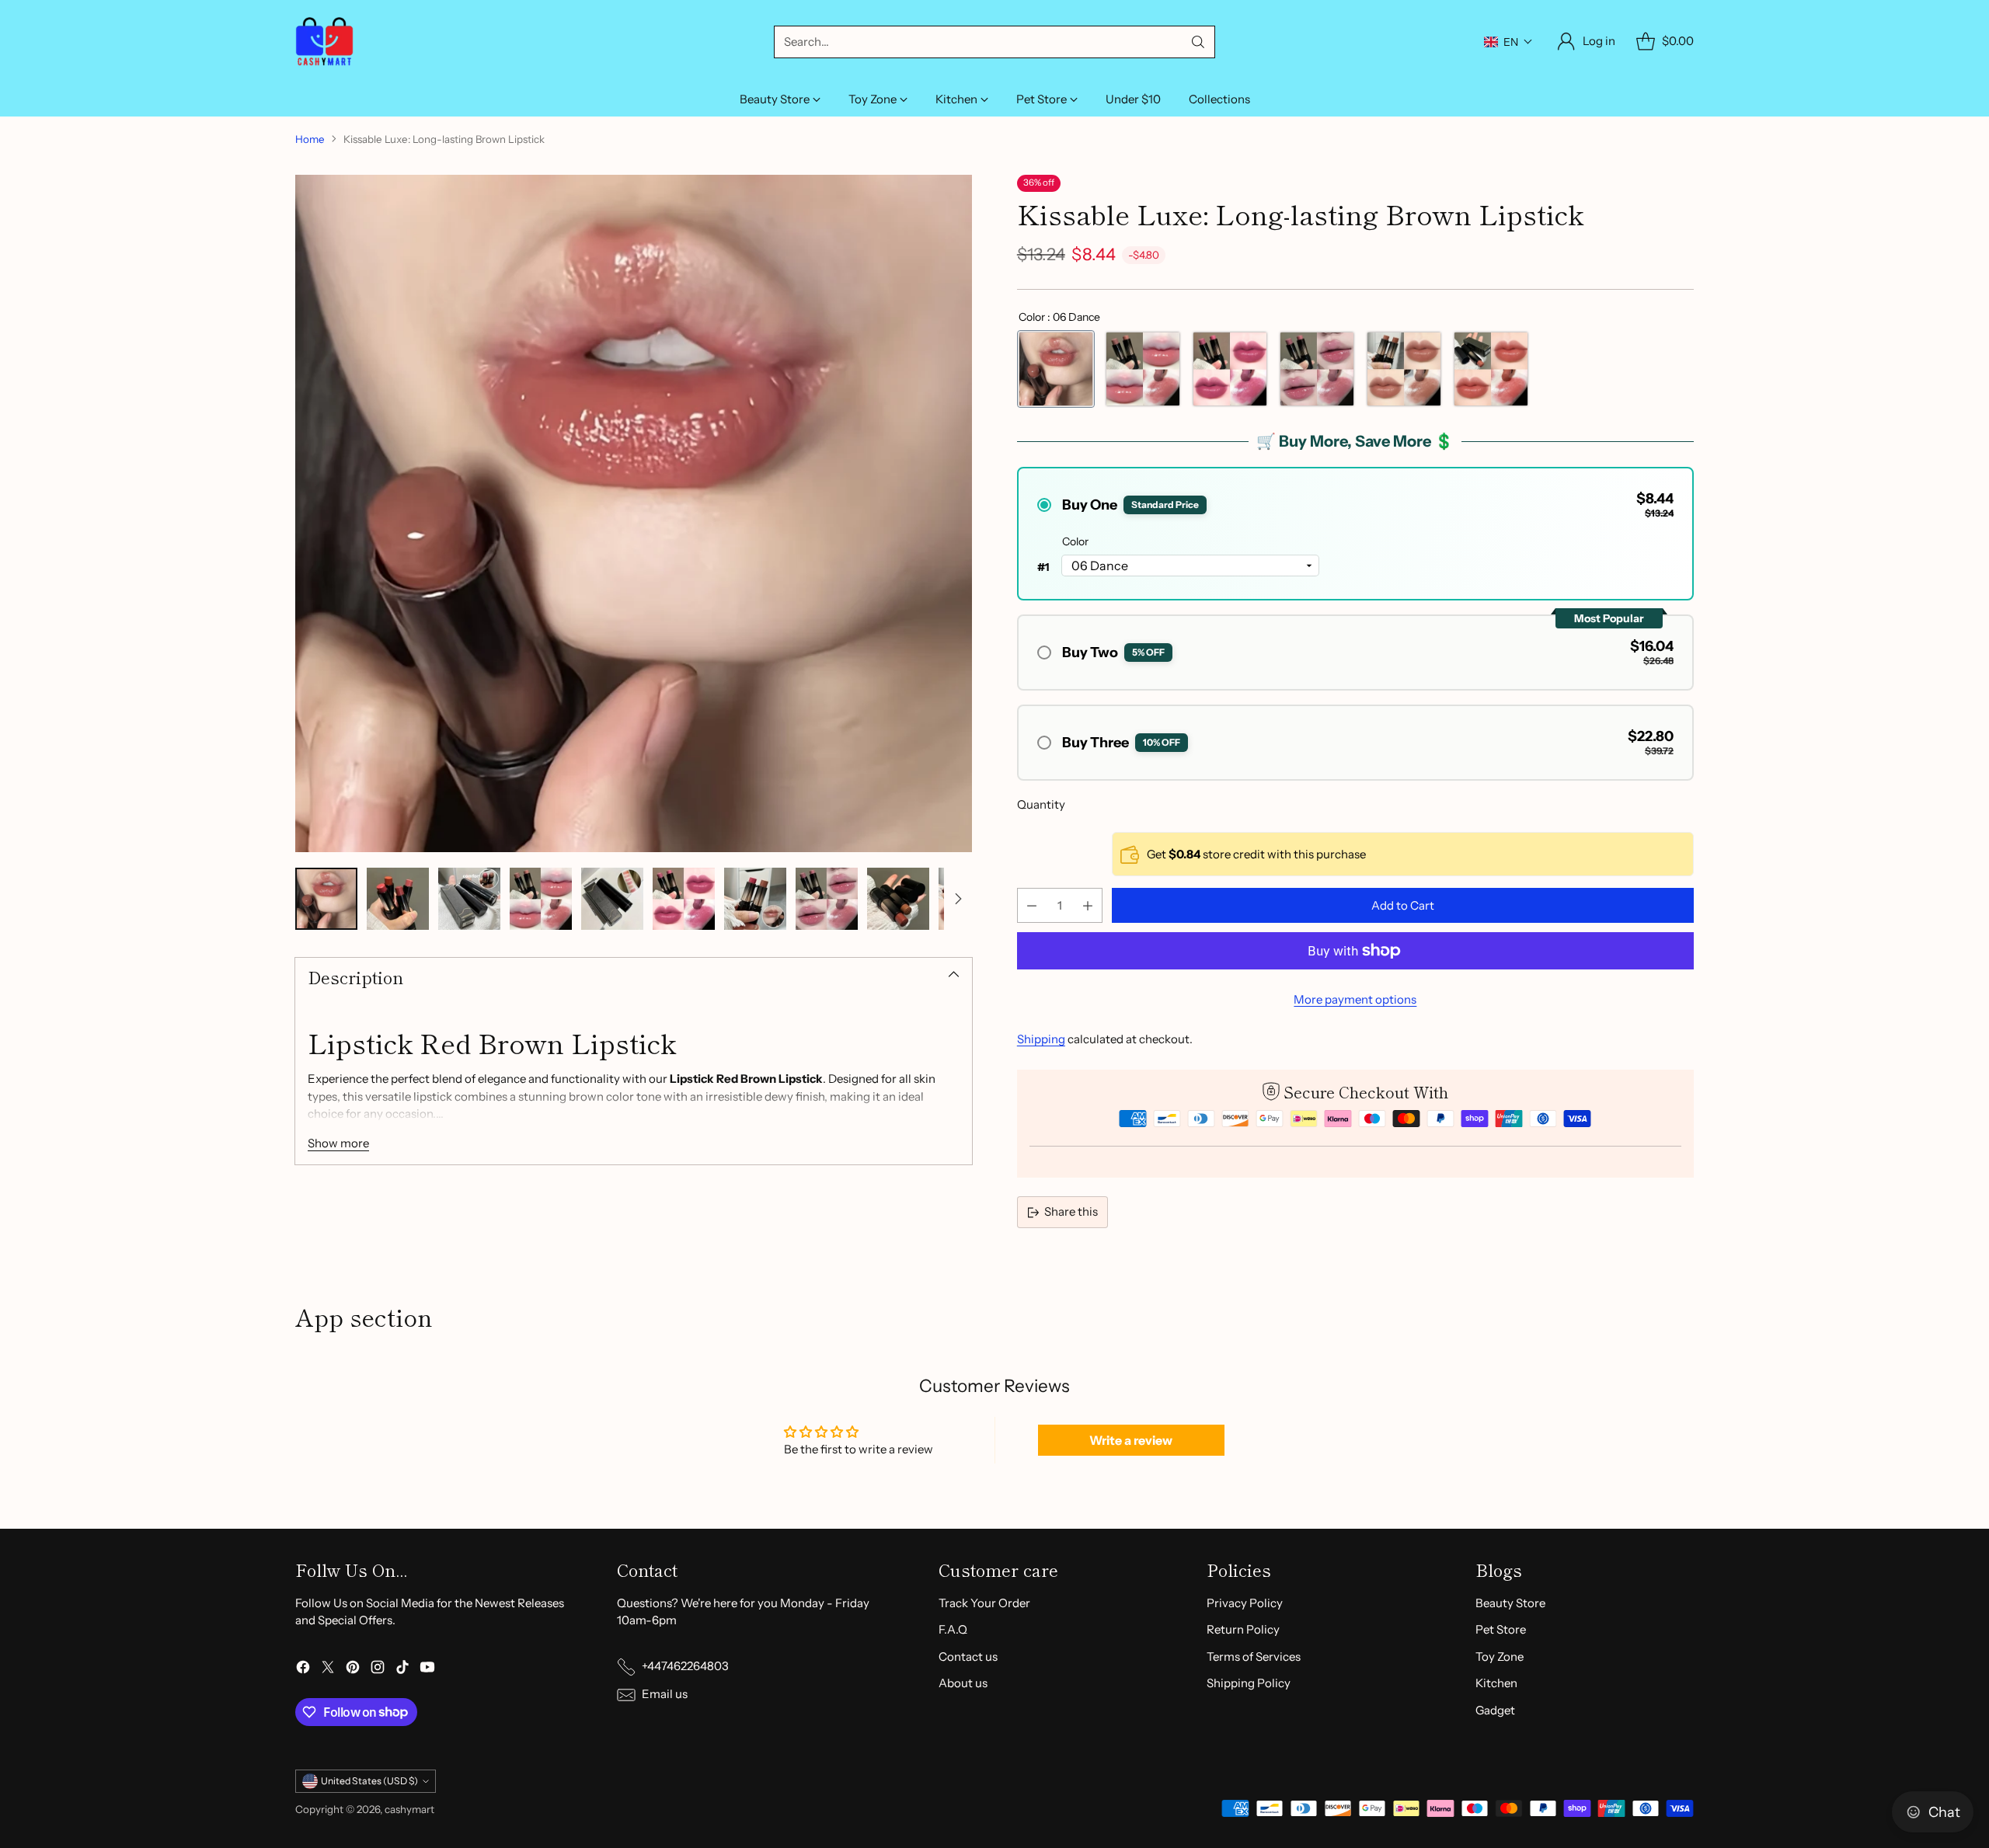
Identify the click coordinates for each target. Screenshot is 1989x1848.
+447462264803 (685, 1666)
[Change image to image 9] (898, 899)
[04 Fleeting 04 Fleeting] (1317, 369)
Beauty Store (1510, 1603)
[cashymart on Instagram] (378, 1670)
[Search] (1198, 42)
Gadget (1495, 1710)
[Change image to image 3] (469, 899)
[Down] (958, 899)
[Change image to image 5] (612, 899)
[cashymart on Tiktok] (402, 1670)
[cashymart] (324, 42)
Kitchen (1496, 1683)
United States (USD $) (369, 1781)
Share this (1071, 1211)
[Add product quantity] (1088, 905)
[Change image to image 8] (827, 899)
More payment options (1355, 999)
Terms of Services (1254, 1657)
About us (963, 1683)
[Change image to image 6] (684, 899)
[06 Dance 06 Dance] (1056, 369)
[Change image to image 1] (326, 899)
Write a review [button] (1131, 1440)
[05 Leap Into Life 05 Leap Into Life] (1404, 369)
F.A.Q (953, 1629)
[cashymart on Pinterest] (353, 1670)
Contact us (968, 1657)
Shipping (1041, 1039)
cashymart (409, 1809)
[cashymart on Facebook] (303, 1670)
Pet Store (1501, 1629)
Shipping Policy (1249, 1683)
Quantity (1041, 804)
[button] (1508, 42)
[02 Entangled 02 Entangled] (1143, 369)
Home (310, 139)
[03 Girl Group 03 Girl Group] (1230, 369)
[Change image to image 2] (398, 899)
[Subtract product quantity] (1032, 905)
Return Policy (1243, 1629)
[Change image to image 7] (755, 899)
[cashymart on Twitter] (328, 1670)
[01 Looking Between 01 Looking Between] (1491, 369)
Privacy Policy (1245, 1603)
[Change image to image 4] (541, 899)
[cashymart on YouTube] (427, 1670)
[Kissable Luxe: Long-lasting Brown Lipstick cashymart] (634, 513)
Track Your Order (984, 1603)
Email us (665, 1694)
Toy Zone (1500, 1657)
